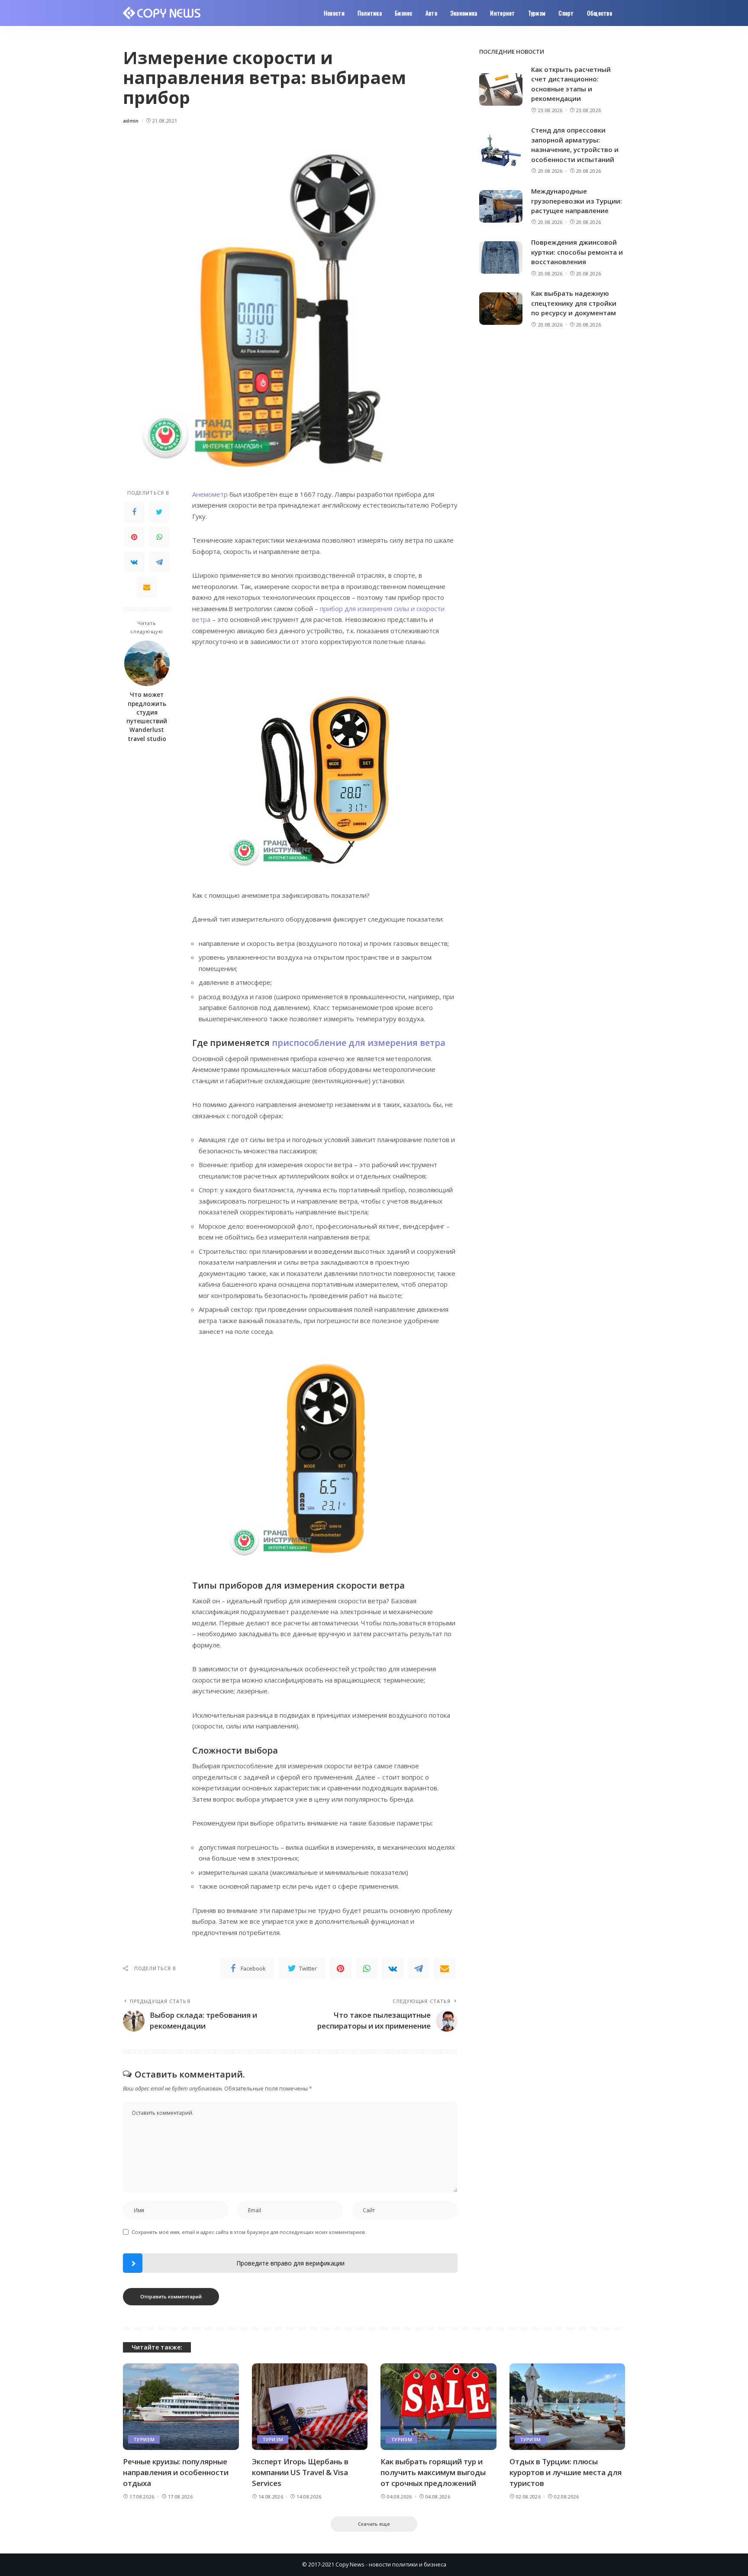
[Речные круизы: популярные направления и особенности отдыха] (181, 2407)
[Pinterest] (134, 537)
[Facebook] (134, 512)
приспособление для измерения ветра (359, 1043)
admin (131, 121)
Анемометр (210, 494)
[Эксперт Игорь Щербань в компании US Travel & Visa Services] (310, 2407)
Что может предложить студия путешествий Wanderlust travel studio (147, 717)
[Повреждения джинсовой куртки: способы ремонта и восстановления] (501, 257)
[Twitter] (159, 512)
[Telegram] (159, 562)
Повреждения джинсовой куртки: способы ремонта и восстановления (577, 252)
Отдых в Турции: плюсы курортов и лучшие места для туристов (566, 2472)
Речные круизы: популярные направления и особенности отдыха (176, 2472)
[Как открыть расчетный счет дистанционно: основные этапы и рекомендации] (501, 89)
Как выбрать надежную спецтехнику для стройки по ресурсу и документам (574, 303)
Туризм (144, 2439)
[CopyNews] (162, 13)
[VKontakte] (134, 562)
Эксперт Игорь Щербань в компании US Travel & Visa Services (300, 2472)
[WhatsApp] (159, 537)
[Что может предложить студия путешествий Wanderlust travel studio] (147, 663)
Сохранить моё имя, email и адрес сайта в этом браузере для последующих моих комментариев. (249, 2232)
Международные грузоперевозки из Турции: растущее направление (577, 201)
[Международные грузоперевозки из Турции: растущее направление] (501, 206)
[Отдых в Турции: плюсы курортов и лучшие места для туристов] (567, 2407)
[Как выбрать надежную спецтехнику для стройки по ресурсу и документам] (501, 309)
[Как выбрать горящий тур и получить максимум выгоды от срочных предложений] (438, 2407)
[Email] (147, 587)
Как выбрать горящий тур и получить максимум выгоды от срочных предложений (433, 2472)
